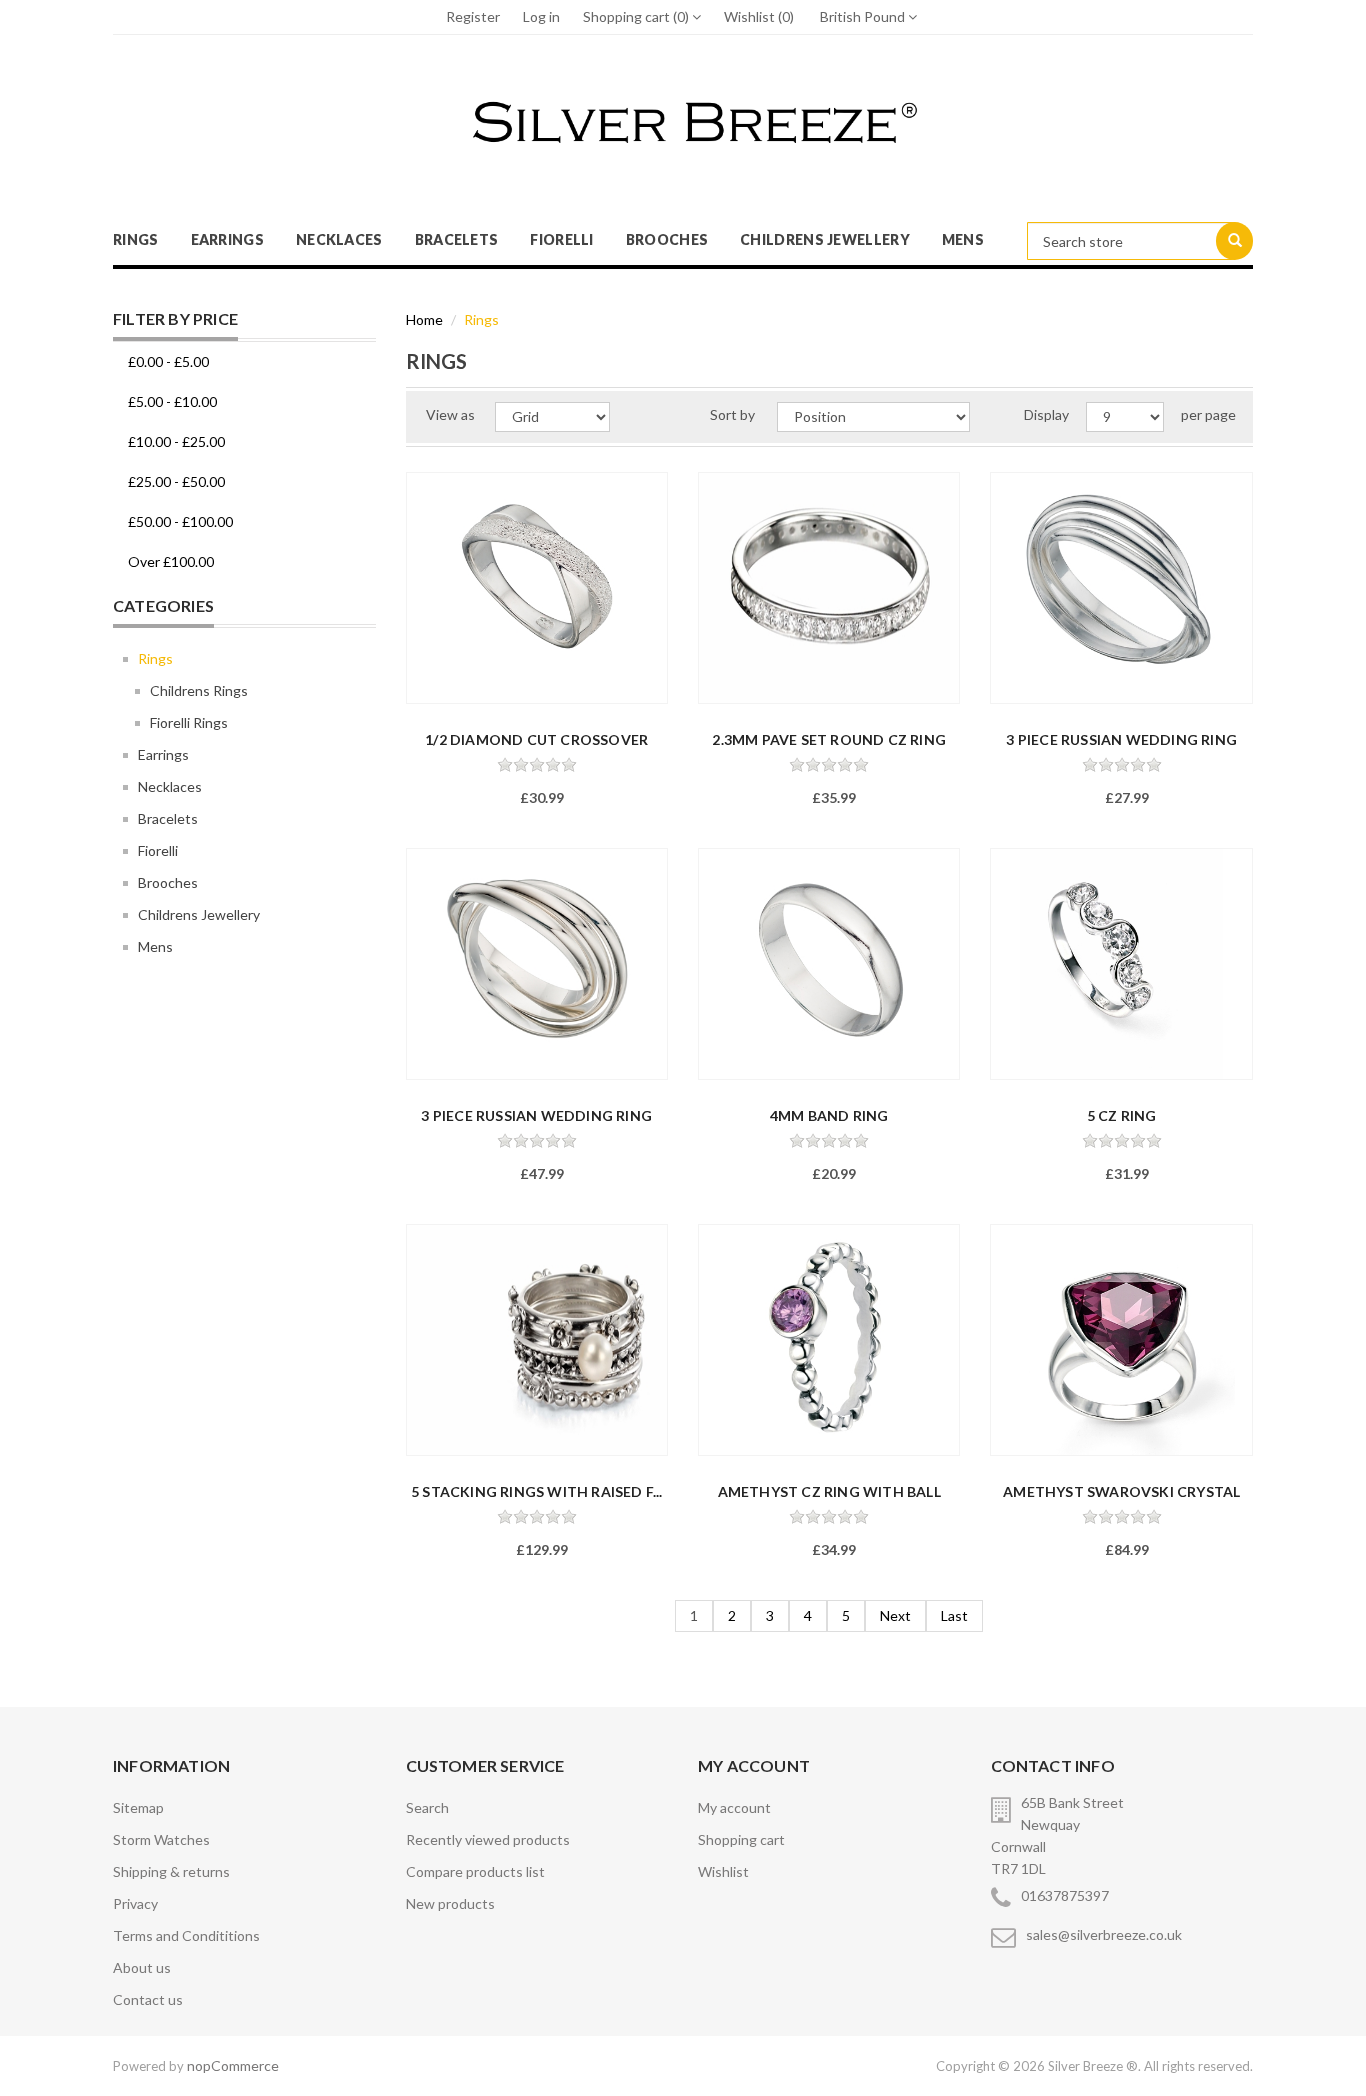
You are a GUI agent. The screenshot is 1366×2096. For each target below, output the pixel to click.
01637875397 (1065, 1895)
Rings (136, 239)
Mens (963, 239)
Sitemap (138, 1807)
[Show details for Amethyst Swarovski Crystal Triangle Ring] (1121, 1340)
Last (954, 1615)
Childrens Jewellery (825, 239)
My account (734, 1807)
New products (450, 1903)
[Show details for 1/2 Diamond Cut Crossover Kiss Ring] (537, 588)
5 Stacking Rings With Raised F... (537, 1491)
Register (473, 16)
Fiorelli (561, 239)
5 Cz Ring (1122, 1115)
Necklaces (339, 239)
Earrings (227, 239)
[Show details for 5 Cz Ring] (1121, 964)
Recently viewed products (488, 1839)
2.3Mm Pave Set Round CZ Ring (829, 739)
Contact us (148, 1999)
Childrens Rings (199, 690)
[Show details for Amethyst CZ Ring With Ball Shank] (829, 1340)
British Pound (864, 16)
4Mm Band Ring (829, 1115)
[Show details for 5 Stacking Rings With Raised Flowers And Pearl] (537, 1340)
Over (171, 561)
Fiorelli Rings (189, 722)
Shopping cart (741, 1839)
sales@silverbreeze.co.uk (1104, 1934)
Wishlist (723, 1871)
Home (424, 319)
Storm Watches (161, 1839)
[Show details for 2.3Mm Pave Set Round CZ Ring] (829, 588)
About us (142, 1967)
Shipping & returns (171, 1871)
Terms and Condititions (186, 1935)
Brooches (667, 239)
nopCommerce (233, 2065)
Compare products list (475, 1871)
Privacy (135, 1903)
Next (895, 1615)
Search (427, 1807)
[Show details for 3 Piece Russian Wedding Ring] (1121, 588)
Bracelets (457, 239)
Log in (541, 16)
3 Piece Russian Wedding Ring (1121, 739)
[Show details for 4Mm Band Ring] (829, 964)
